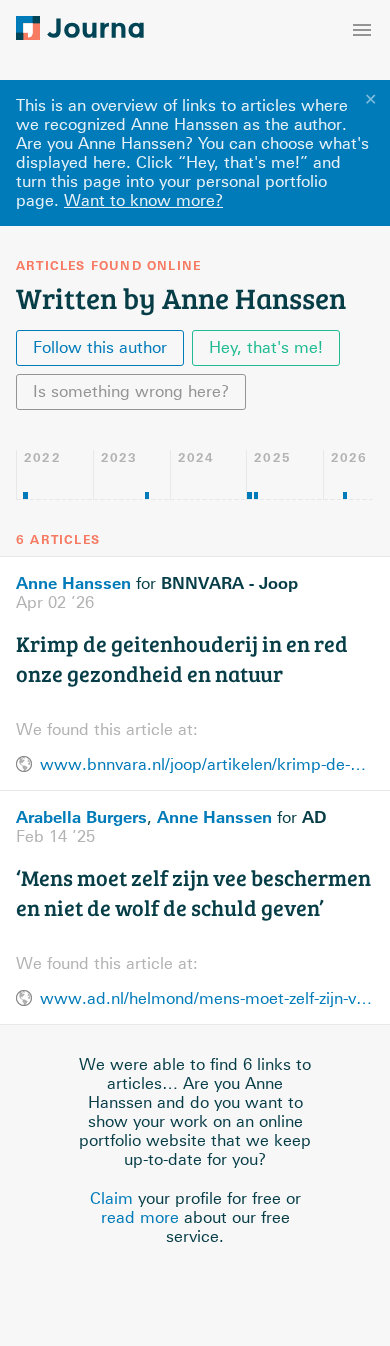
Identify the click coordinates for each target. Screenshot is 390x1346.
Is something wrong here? (131, 391)
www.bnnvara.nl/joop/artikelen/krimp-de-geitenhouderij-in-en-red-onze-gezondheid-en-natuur (207, 764)
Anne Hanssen (73, 583)
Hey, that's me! (266, 347)
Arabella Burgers (81, 817)
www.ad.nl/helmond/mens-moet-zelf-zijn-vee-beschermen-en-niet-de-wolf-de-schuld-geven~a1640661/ (207, 998)
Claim (111, 1198)
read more (140, 1217)
